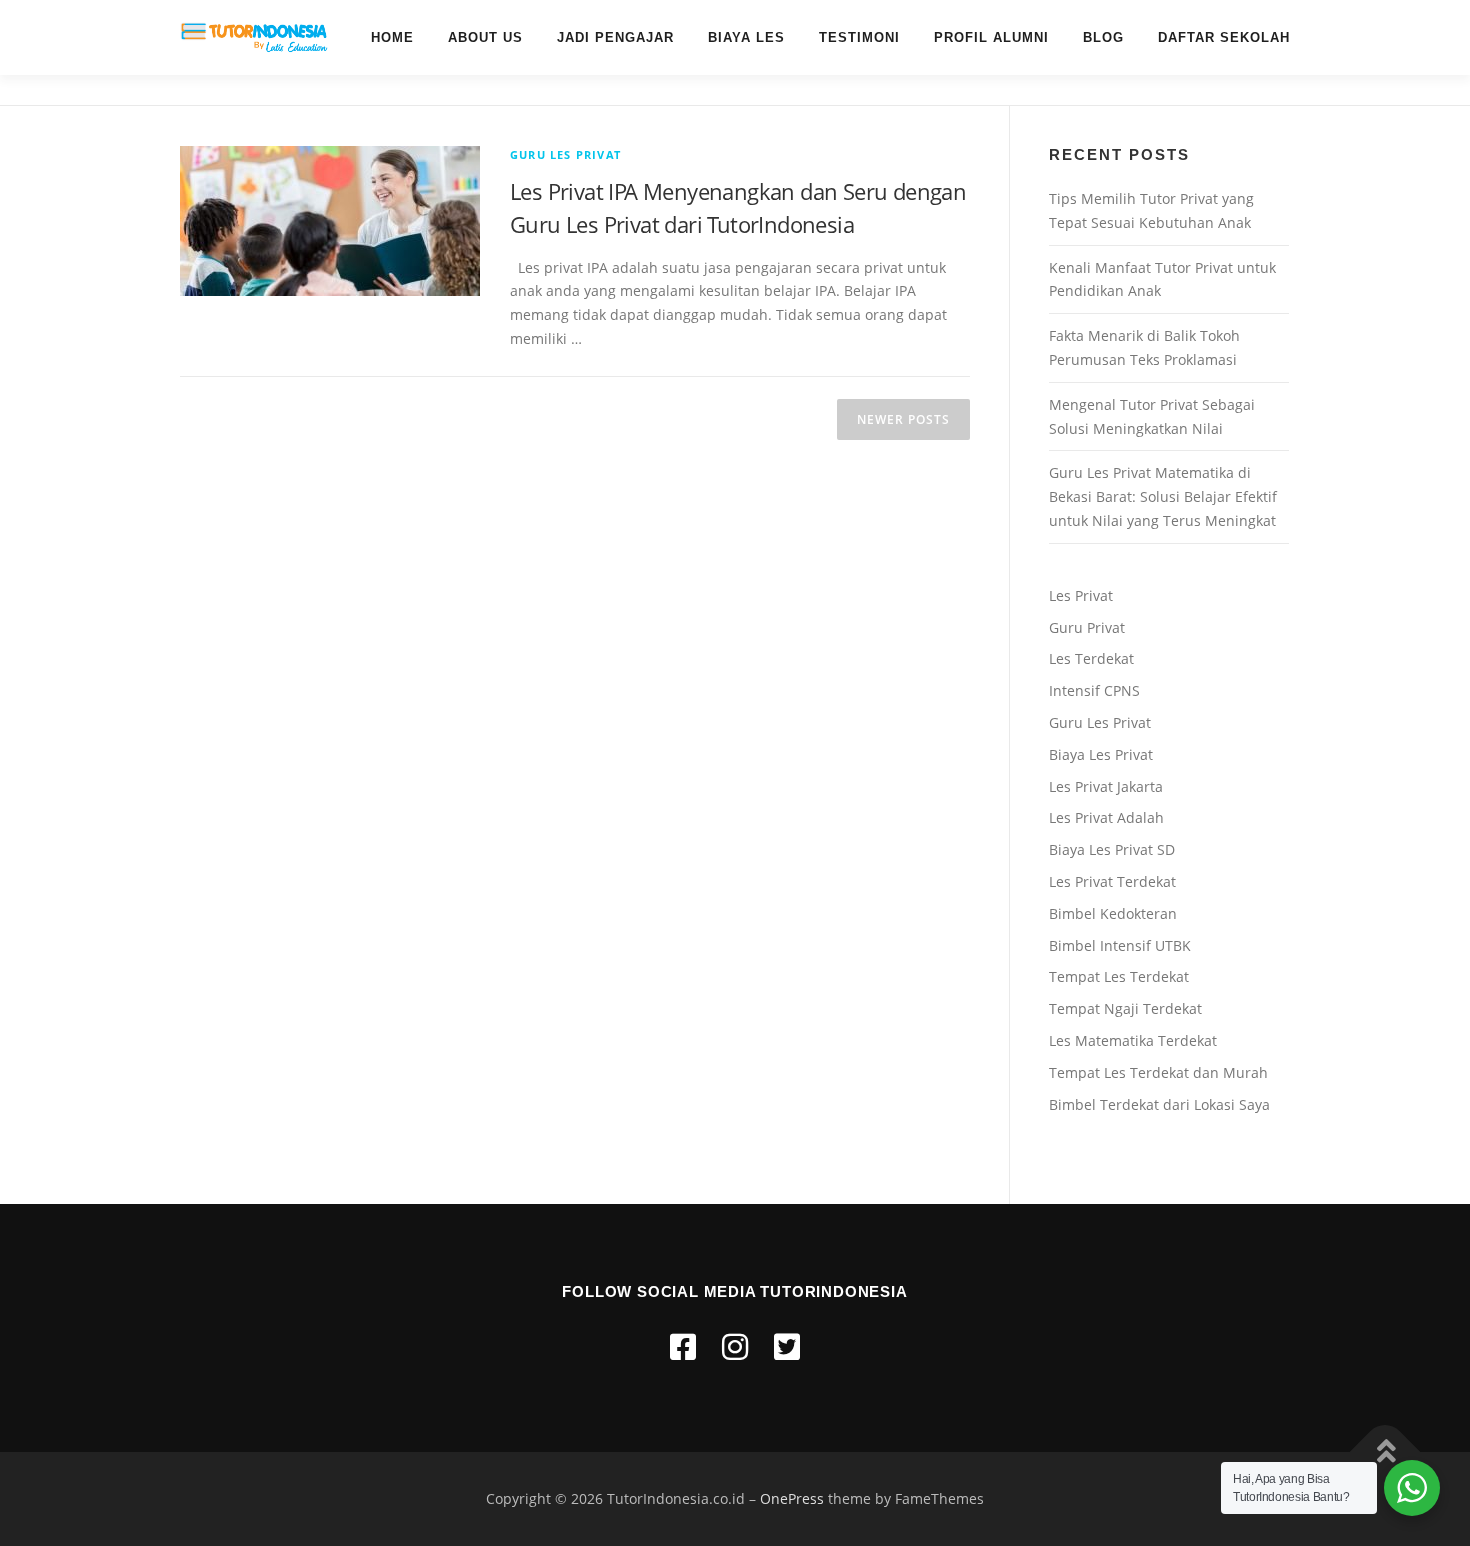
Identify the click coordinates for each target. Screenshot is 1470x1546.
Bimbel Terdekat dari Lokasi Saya (1159, 1104)
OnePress (792, 1498)
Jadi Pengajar (615, 37)
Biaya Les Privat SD (1112, 849)
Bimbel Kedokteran (1113, 913)
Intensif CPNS (1094, 690)
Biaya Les (746, 37)
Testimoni (859, 37)
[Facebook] (683, 1346)
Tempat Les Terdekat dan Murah (1158, 1072)
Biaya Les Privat (1101, 754)
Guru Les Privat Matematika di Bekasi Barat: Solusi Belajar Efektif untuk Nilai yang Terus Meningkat (1163, 496)
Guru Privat (1087, 627)
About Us (485, 37)
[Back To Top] (1385, 1451)
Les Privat (1081, 595)
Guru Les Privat (565, 154)
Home (392, 37)
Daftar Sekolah (1224, 37)
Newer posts (903, 419)
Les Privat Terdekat (1112, 881)
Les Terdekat (1091, 658)
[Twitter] (787, 1346)
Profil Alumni (991, 37)
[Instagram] (735, 1346)
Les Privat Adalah (1106, 817)
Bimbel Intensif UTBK (1120, 945)
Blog (1103, 37)
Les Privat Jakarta (1106, 786)
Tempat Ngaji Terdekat (1125, 1008)
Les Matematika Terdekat (1133, 1040)
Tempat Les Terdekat (1119, 976)
